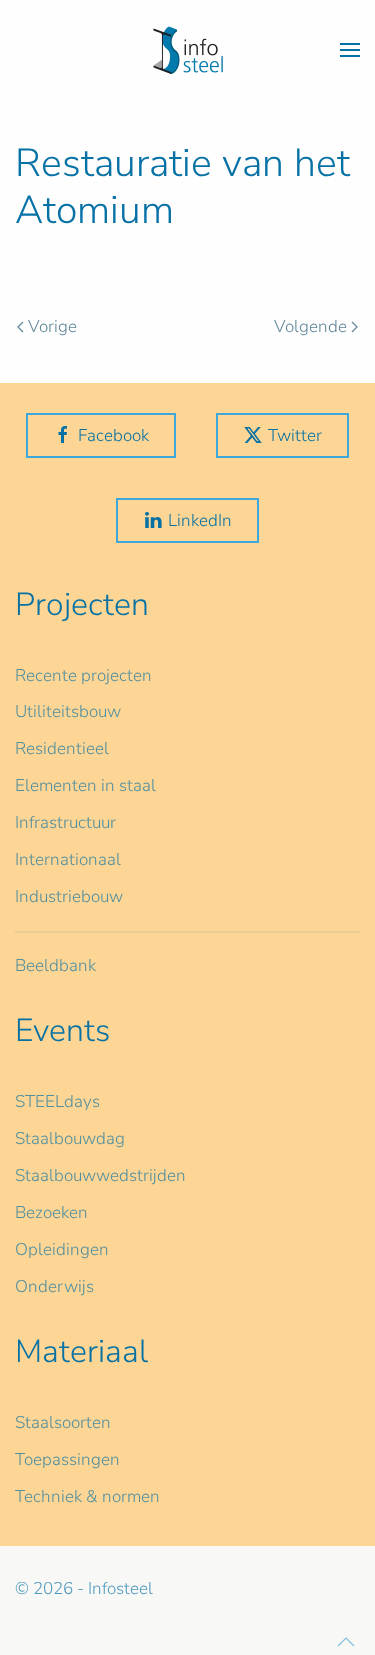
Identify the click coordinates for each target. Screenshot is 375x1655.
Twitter (295, 435)
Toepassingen (67, 1459)
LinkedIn (200, 520)
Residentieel (62, 748)
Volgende (310, 326)
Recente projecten (83, 675)
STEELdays (57, 1101)
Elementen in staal (85, 785)
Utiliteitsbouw (68, 711)
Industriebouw (69, 896)
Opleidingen (62, 1249)
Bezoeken (51, 1212)
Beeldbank (55, 965)
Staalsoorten (63, 1422)
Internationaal (68, 859)
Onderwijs (54, 1286)
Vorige (52, 326)
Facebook (113, 435)
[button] (350, 50)
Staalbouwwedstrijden (100, 1175)
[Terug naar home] (188, 50)
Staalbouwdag (70, 1138)
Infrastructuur (65, 822)
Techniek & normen (87, 1496)
